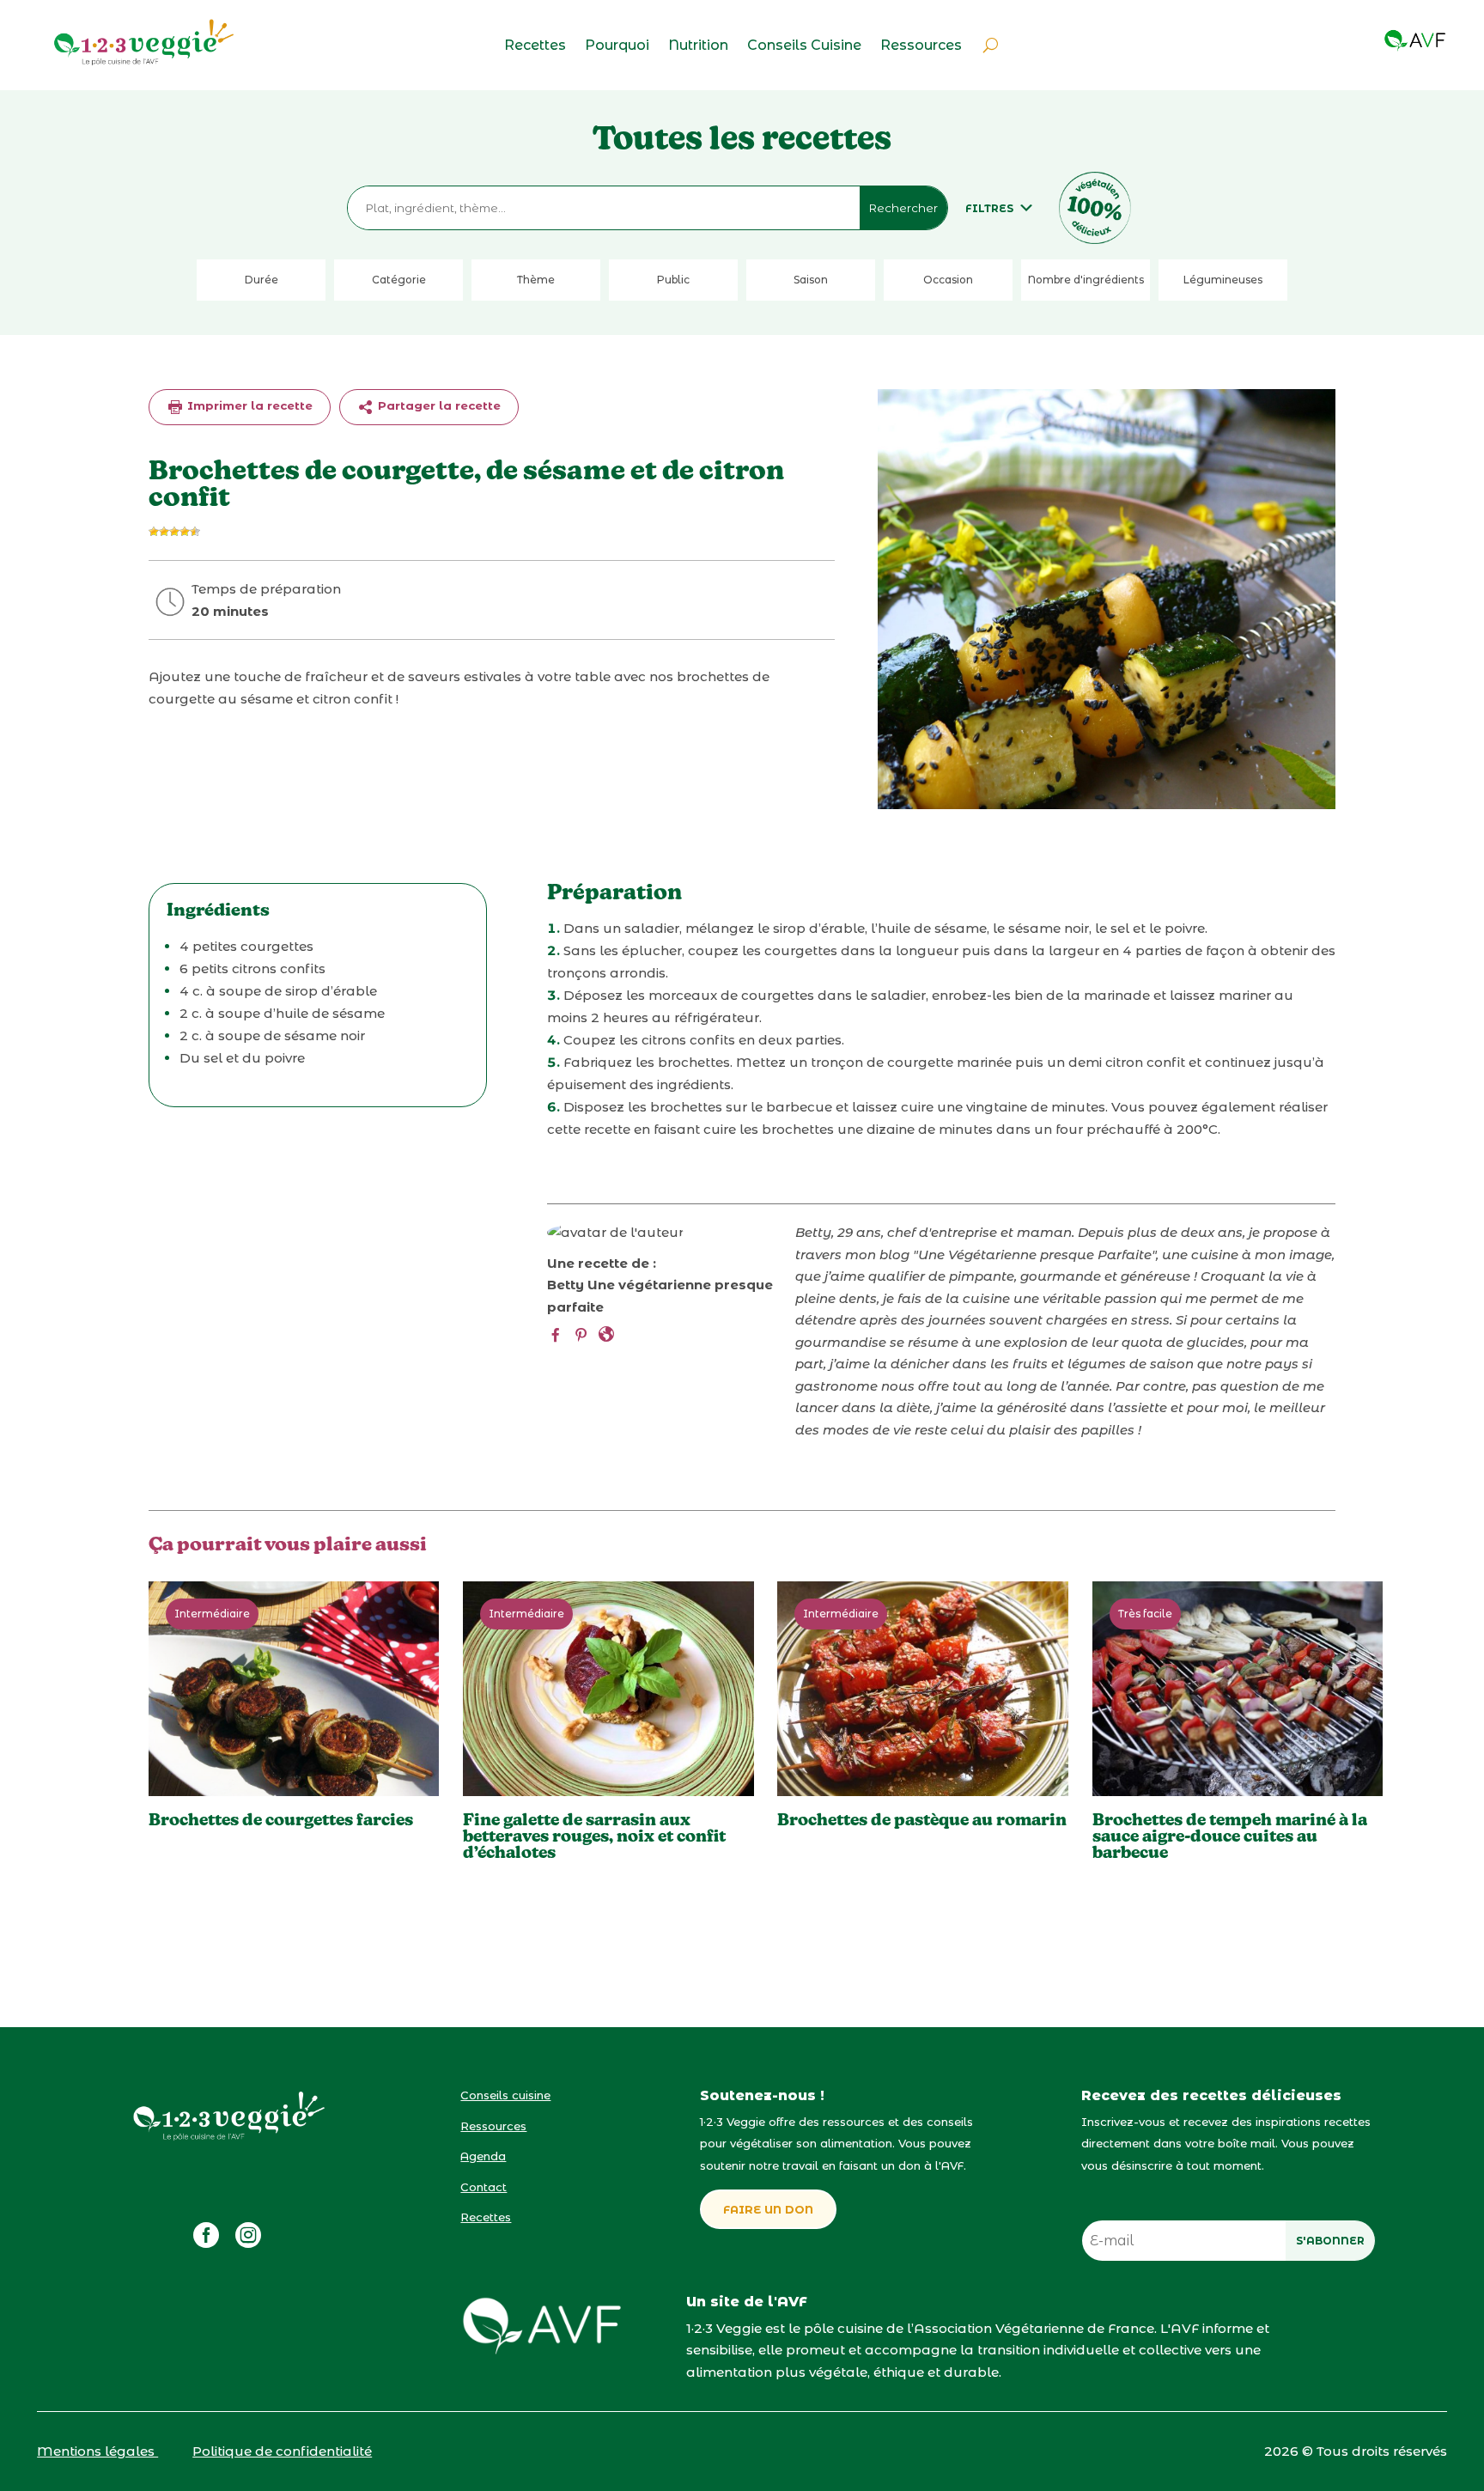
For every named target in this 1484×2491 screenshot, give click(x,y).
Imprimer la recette (248, 405)
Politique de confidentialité (282, 2451)
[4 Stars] (185, 532)
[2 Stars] (164, 532)
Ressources (921, 46)
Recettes (535, 46)
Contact (484, 2187)
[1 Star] (154, 532)
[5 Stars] (195, 532)
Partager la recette (438, 405)
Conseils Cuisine (804, 46)
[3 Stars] (174, 532)
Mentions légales (97, 2451)
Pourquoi (617, 46)
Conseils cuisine (505, 2095)
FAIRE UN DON (768, 2209)
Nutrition (698, 46)
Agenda (483, 2156)
